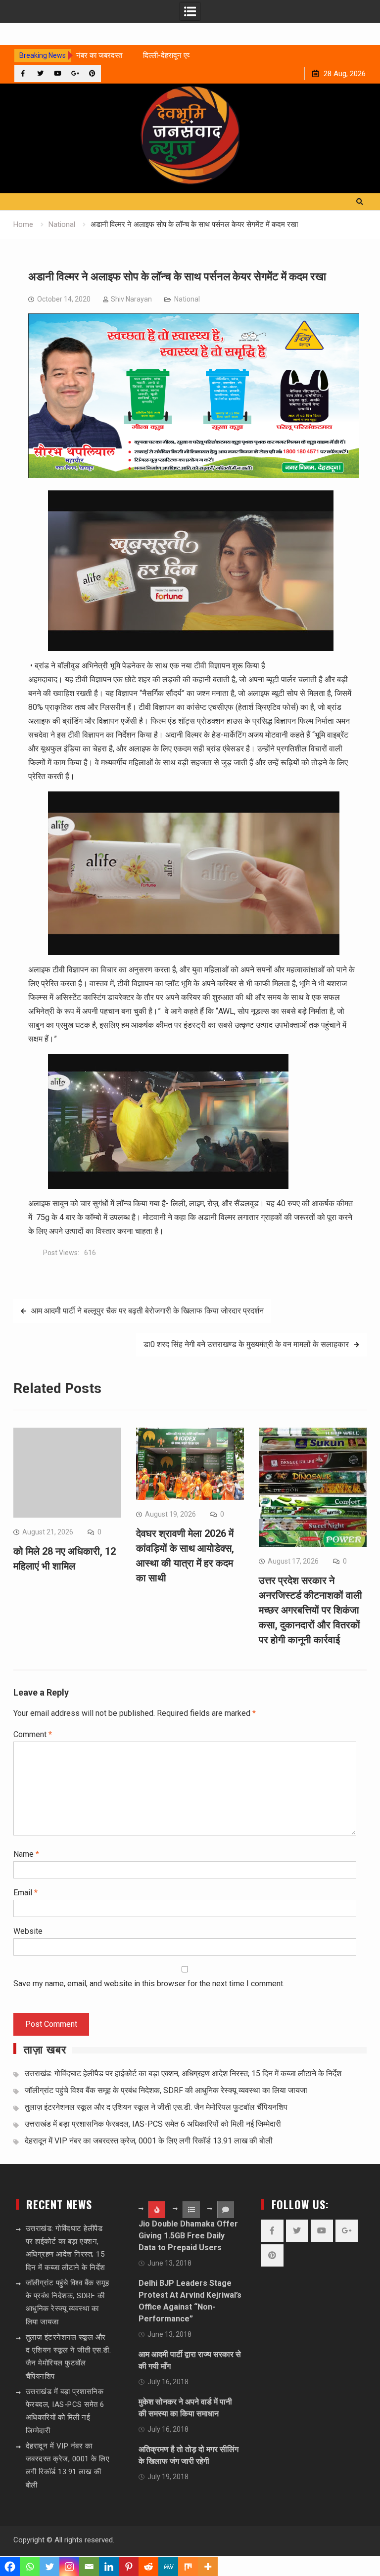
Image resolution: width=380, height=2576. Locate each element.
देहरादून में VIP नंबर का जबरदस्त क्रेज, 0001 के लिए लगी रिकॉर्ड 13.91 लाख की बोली (149, 2141)
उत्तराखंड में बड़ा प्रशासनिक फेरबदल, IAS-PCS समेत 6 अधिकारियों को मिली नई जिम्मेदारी (153, 2124)
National (187, 299)
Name (26, 1854)
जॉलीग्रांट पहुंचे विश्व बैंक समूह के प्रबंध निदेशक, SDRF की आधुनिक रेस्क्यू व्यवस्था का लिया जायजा (166, 2090)
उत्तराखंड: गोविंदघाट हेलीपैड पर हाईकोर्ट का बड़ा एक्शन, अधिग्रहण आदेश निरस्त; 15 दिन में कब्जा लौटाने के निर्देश (183, 2074)
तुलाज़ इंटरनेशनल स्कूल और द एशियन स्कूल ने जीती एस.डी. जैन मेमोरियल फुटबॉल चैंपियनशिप (156, 2107)
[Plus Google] (75, 73)
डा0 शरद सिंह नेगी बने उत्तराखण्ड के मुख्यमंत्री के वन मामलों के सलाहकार (246, 1344)
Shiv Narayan (131, 299)
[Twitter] (40, 73)
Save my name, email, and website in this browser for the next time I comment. (149, 1984)
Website (28, 1931)
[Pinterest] (92, 73)
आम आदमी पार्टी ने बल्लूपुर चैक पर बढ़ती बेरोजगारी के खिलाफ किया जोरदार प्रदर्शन (147, 1311)
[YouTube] (58, 73)
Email (25, 1893)
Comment (33, 1734)
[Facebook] (23, 73)
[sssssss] (194, 475)
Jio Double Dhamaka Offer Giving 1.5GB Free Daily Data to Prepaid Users (188, 2236)
